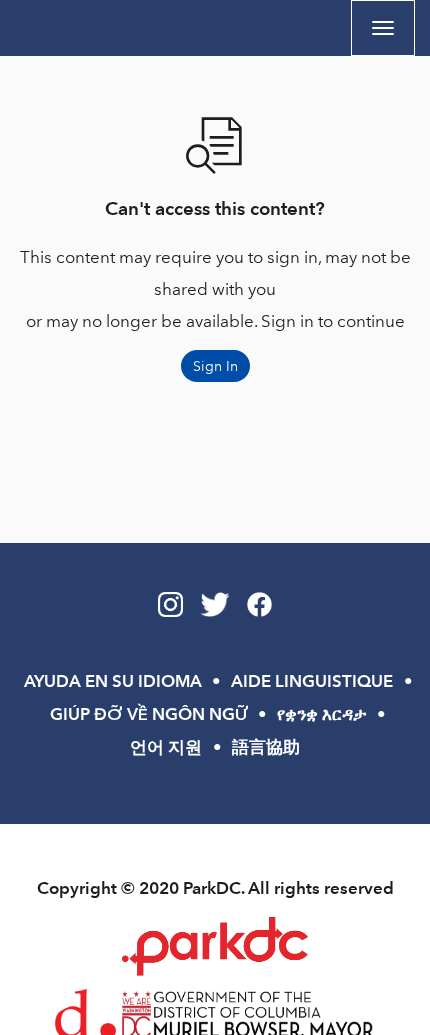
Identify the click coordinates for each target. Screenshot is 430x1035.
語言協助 (266, 747)
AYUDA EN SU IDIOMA (113, 681)
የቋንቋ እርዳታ (322, 714)
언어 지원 (166, 747)
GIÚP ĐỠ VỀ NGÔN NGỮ (148, 714)
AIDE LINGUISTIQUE (312, 681)
